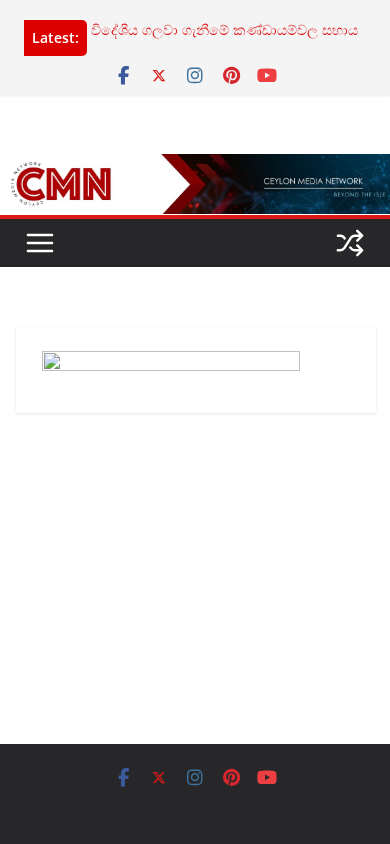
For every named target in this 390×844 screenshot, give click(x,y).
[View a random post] (350, 243)
